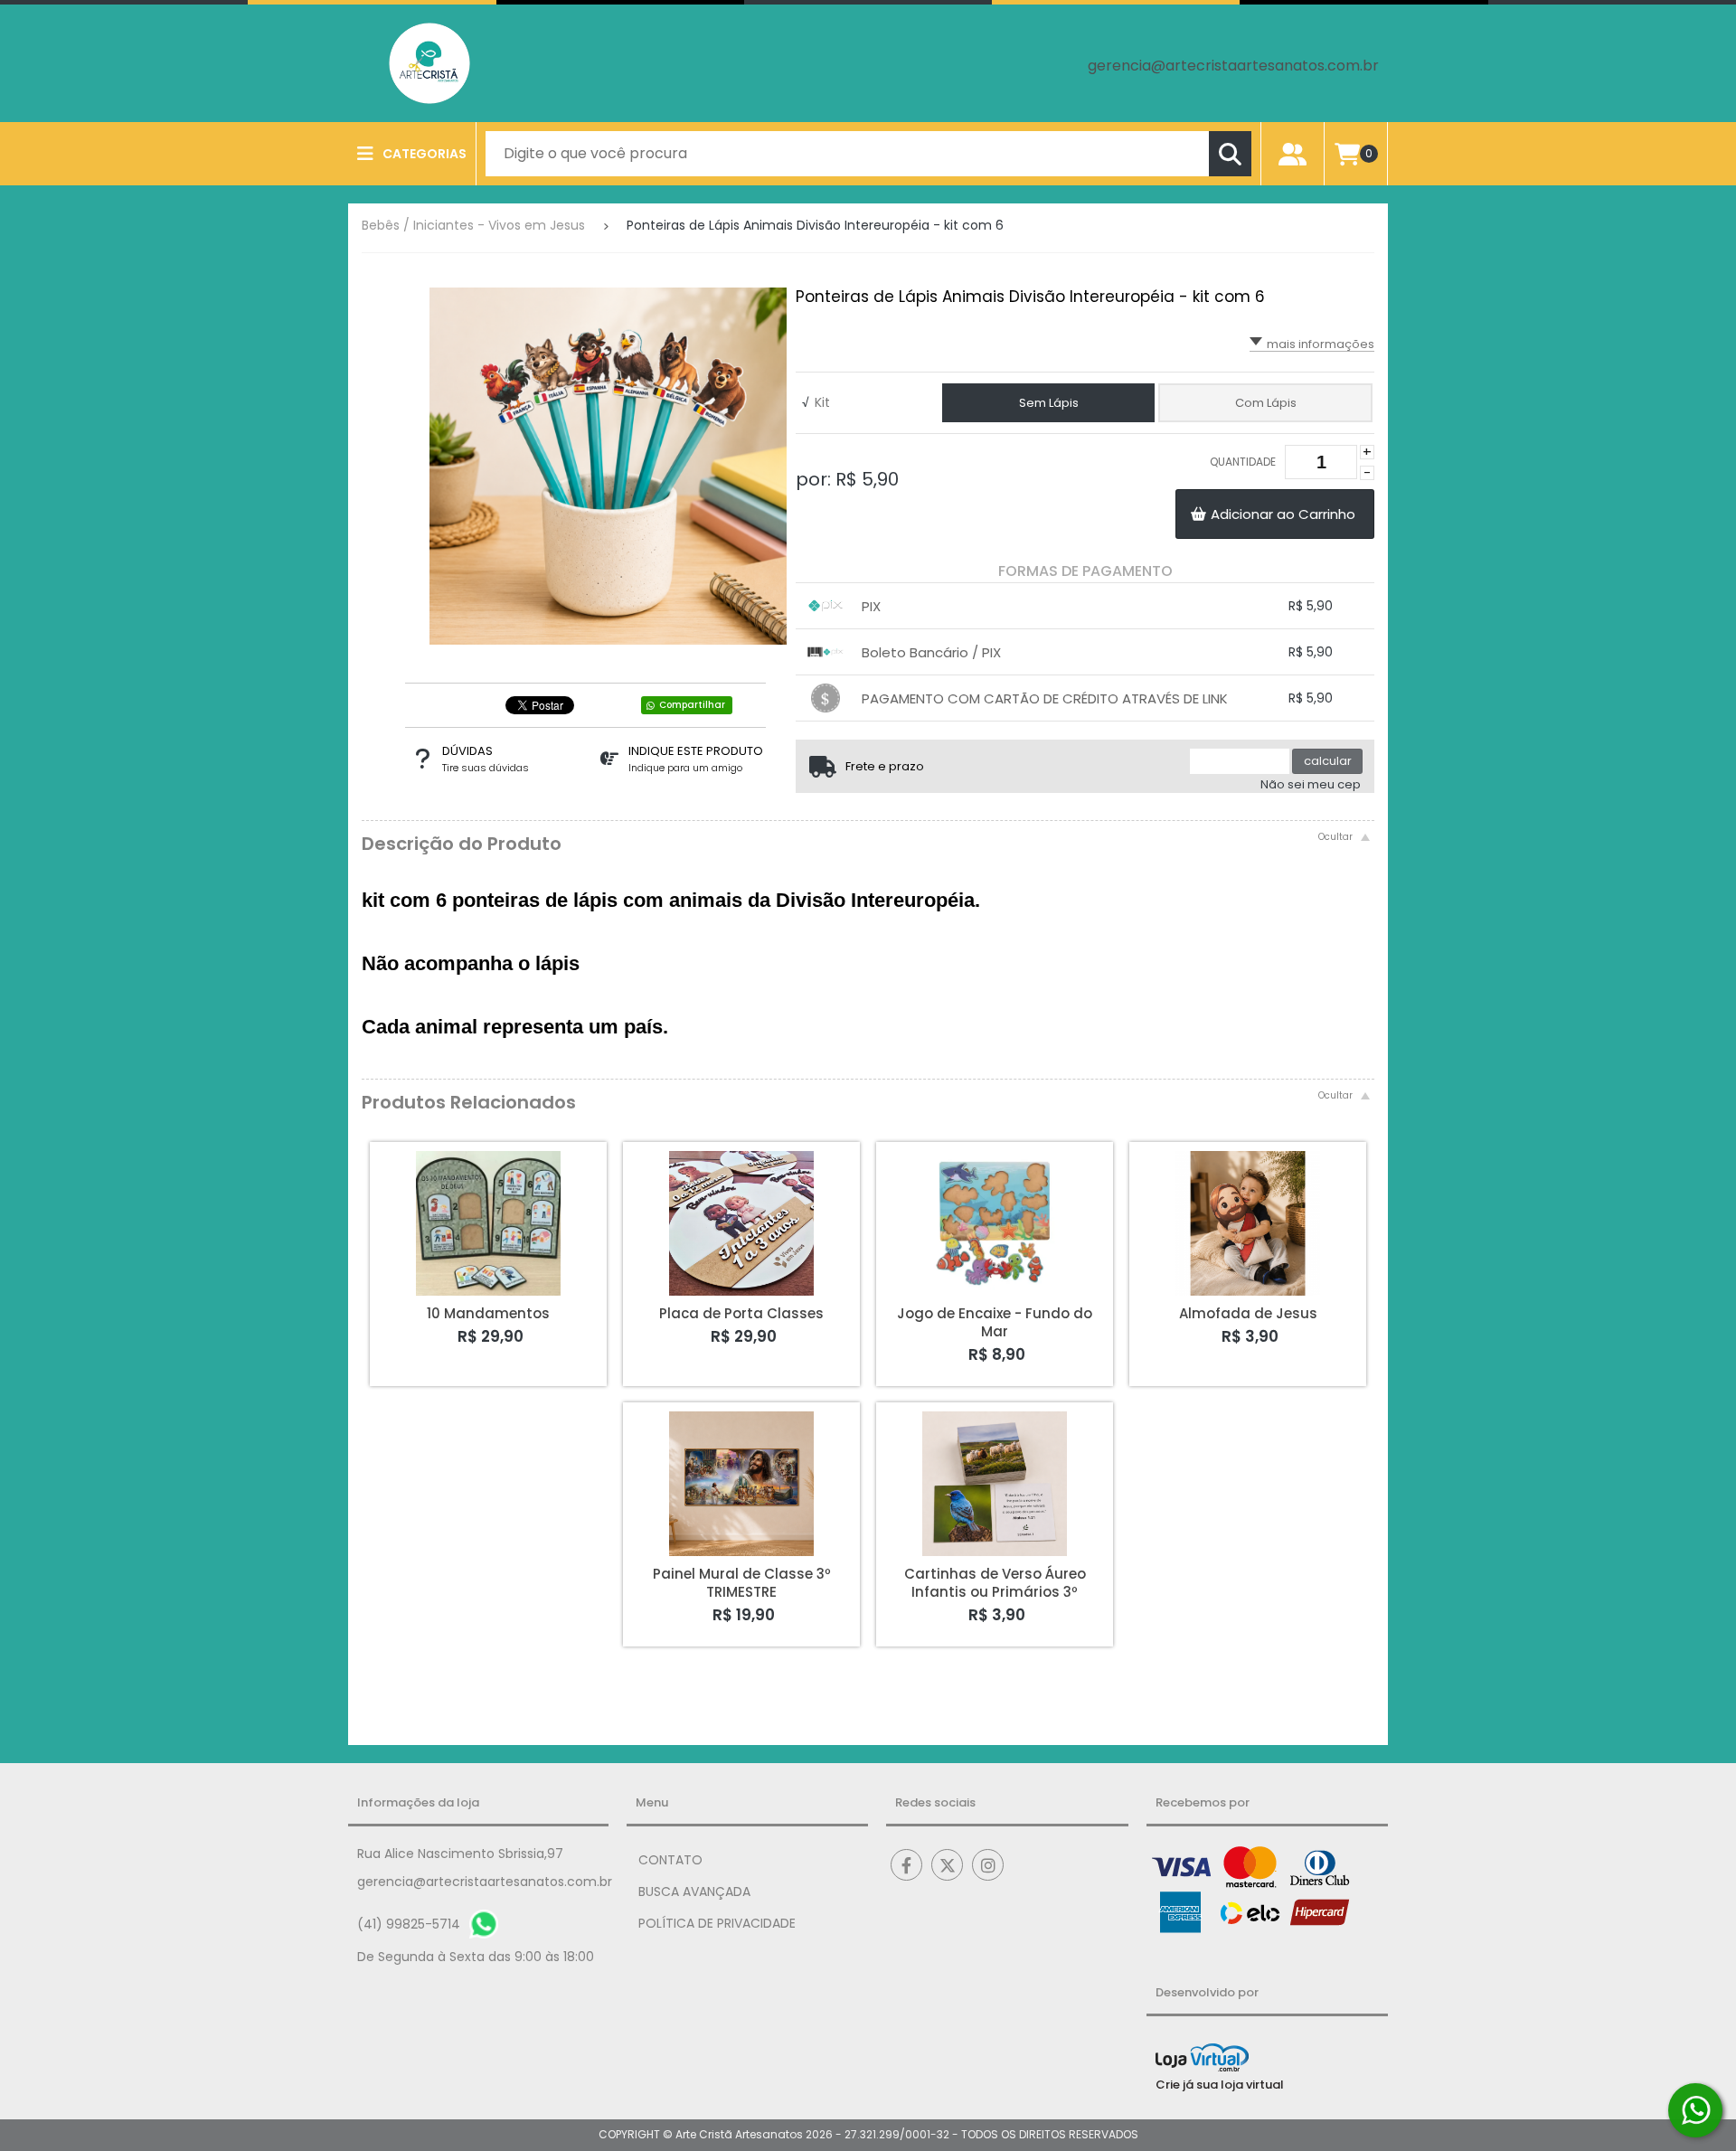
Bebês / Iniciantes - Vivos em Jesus (473, 225)
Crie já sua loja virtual (1220, 2085)
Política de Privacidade (717, 1923)
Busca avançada (694, 1892)
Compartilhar (692, 705)
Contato (670, 1860)
